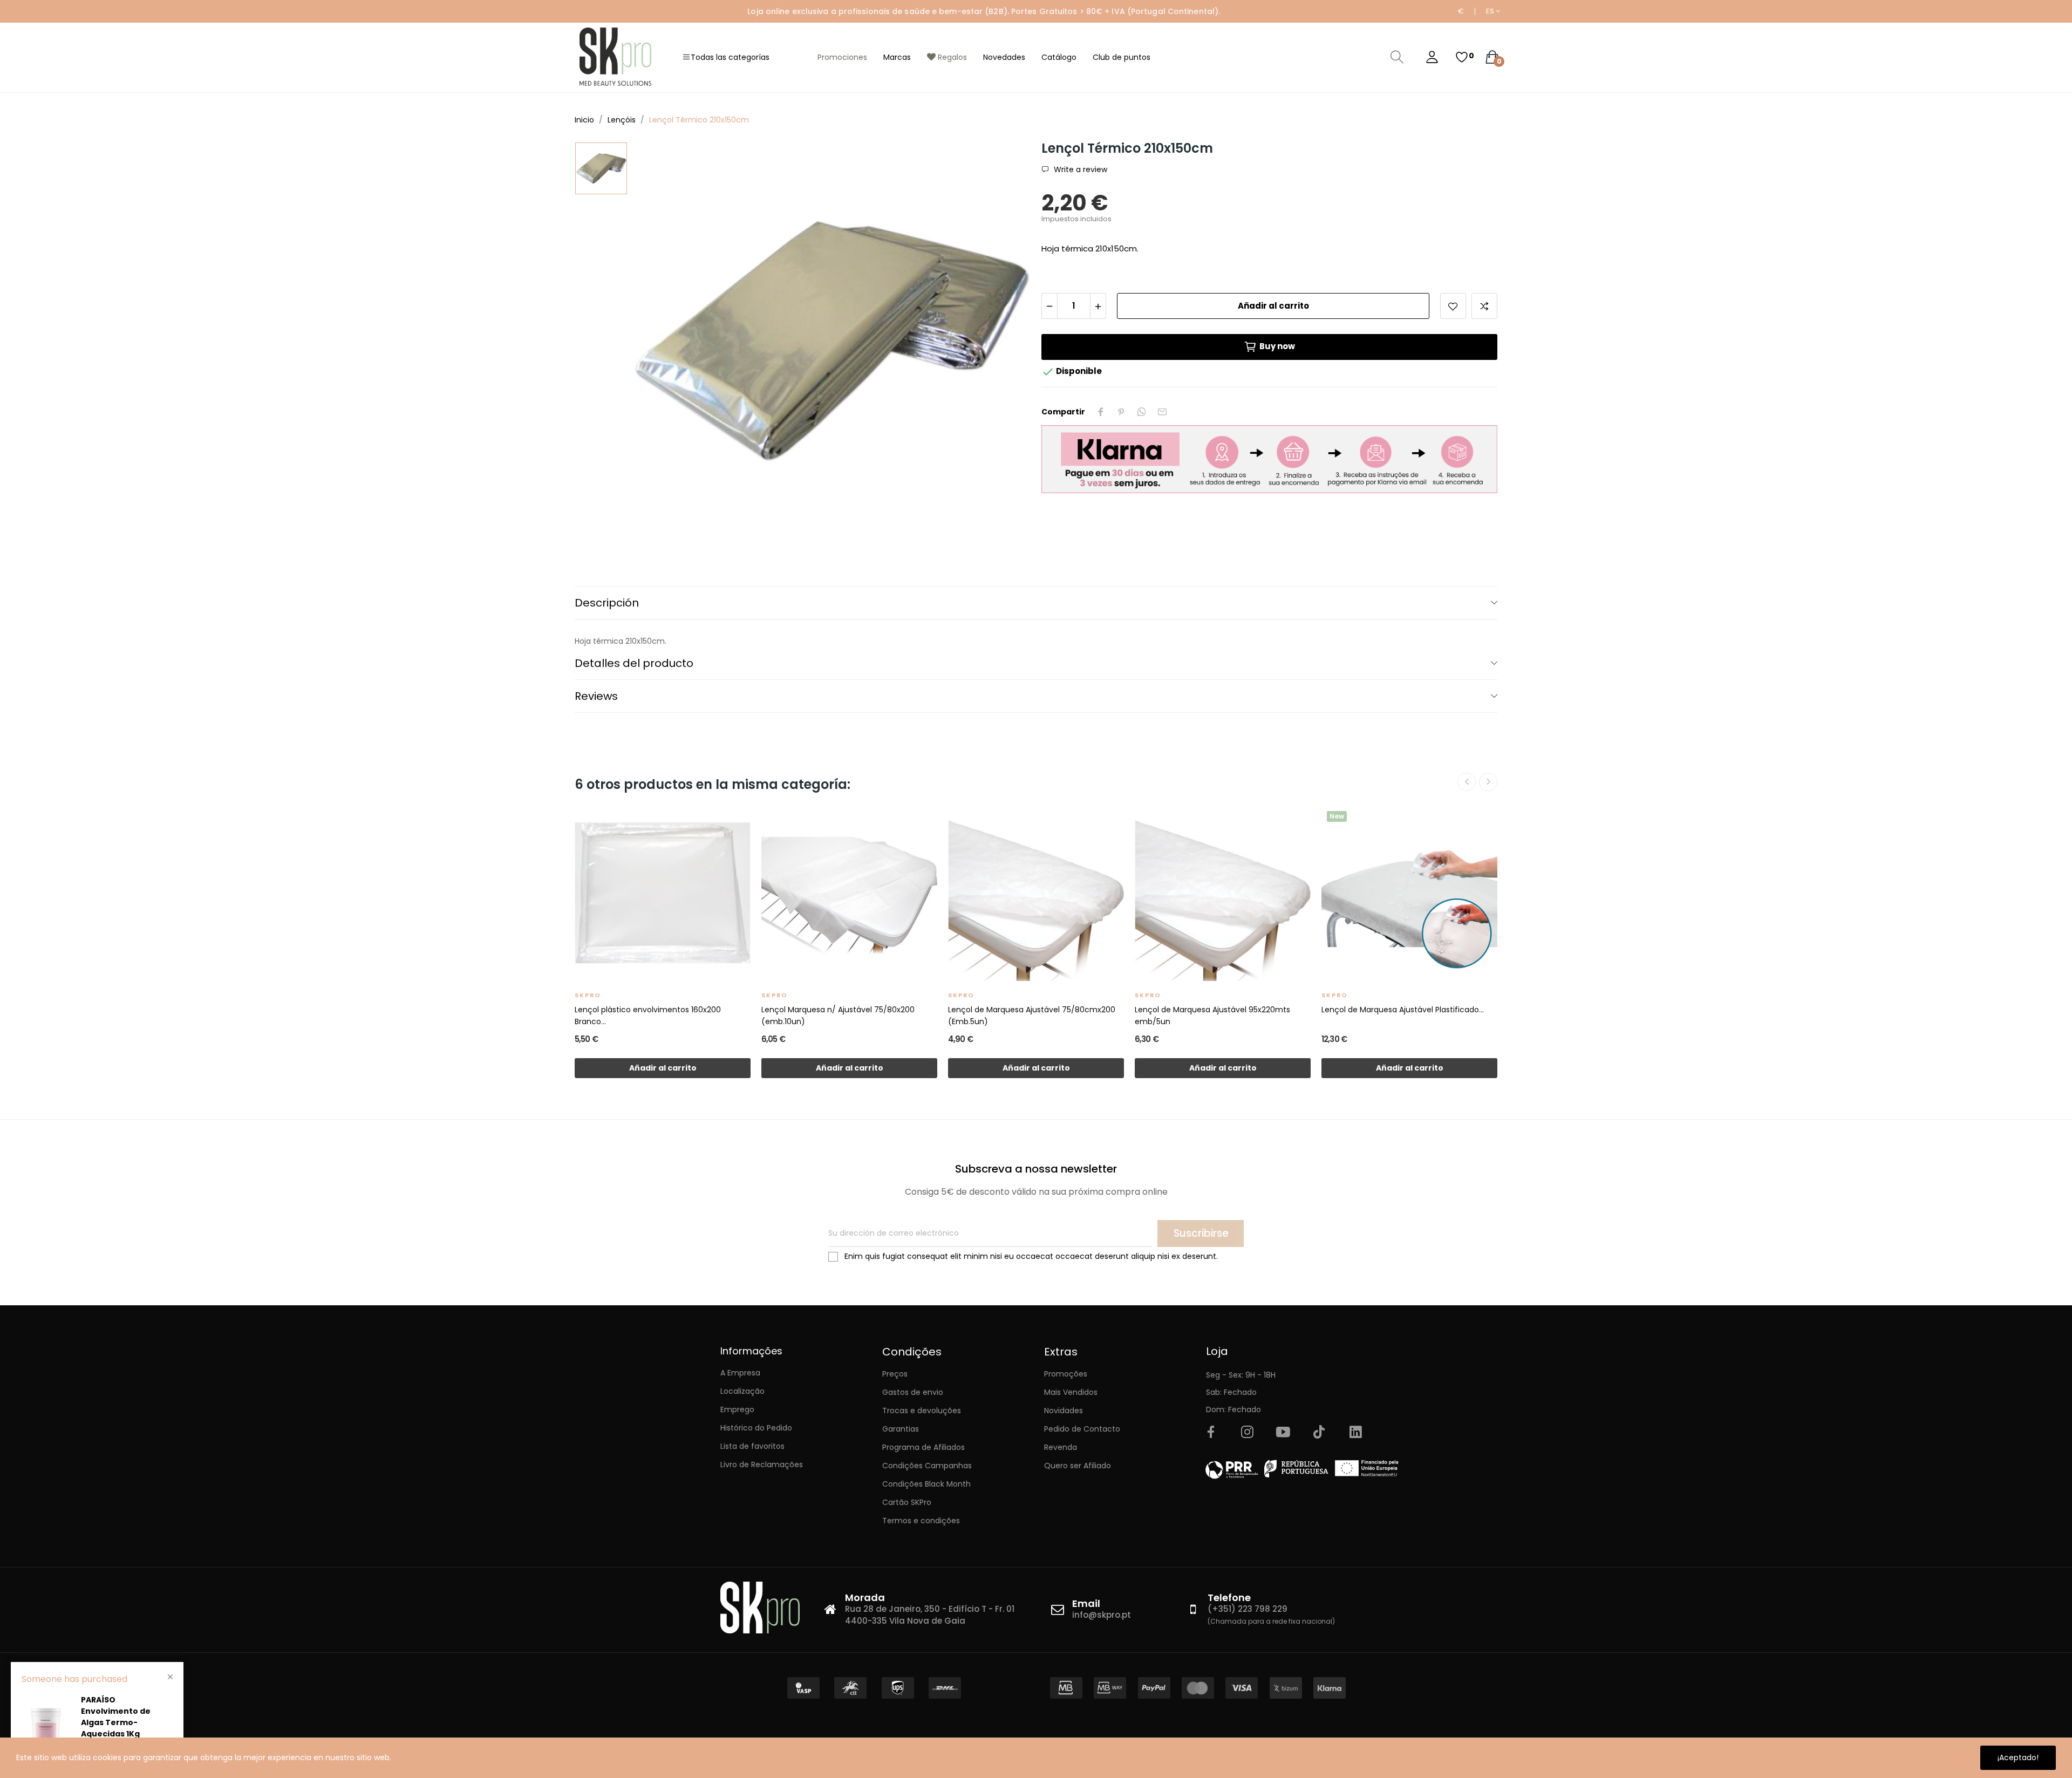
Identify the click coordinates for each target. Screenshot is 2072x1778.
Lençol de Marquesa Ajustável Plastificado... (1403, 1010)
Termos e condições (921, 1521)
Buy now (1277, 346)
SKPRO (588, 995)
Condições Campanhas (927, 1466)
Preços (895, 1374)
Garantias (901, 1429)
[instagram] (1247, 1433)
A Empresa (740, 1373)
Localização (742, 1391)
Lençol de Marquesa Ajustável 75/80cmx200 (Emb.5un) (1032, 1016)
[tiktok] (1319, 1433)
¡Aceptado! (2018, 1757)
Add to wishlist (1453, 306)
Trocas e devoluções (922, 1411)
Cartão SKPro (907, 1502)
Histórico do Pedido (756, 1428)
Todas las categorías (730, 57)
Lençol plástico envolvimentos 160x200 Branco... (648, 1016)
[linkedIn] (1355, 1433)
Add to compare (1484, 306)
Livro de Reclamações (762, 1464)
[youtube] (1283, 1433)
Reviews (596, 696)
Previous (1467, 782)
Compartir (1101, 412)
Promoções (1066, 1374)
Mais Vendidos (1071, 1392)
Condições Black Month (926, 1484)
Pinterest (1121, 412)
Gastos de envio (913, 1392)
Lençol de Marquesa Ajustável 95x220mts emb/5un (1212, 1016)
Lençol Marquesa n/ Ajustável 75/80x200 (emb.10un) (838, 1016)
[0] (1462, 57)
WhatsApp (1142, 412)
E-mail (1162, 412)
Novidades (1064, 1411)
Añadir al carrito (1273, 306)
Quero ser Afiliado (1078, 1466)
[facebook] (1211, 1433)
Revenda (1061, 1447)
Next (1488, 782)
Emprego (737, 1409)
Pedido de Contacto (1082, 1429)
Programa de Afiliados (923, 1447)
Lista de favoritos (752, 1446)
